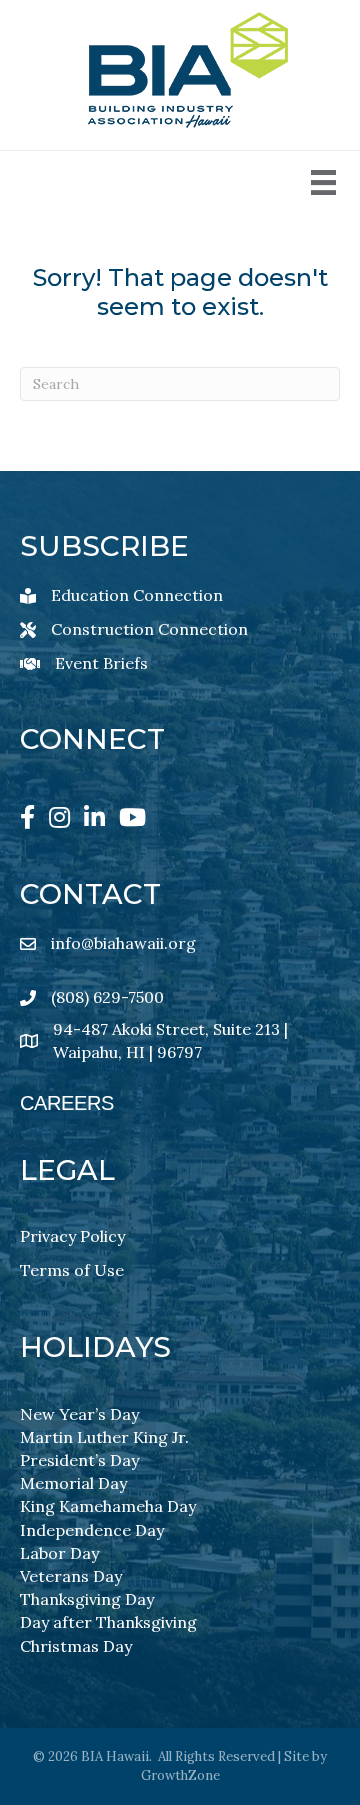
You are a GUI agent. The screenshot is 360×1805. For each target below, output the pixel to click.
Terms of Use (72, 1270)
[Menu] (323, 182)
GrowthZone (180, 1775)
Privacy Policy (72, 1236)
